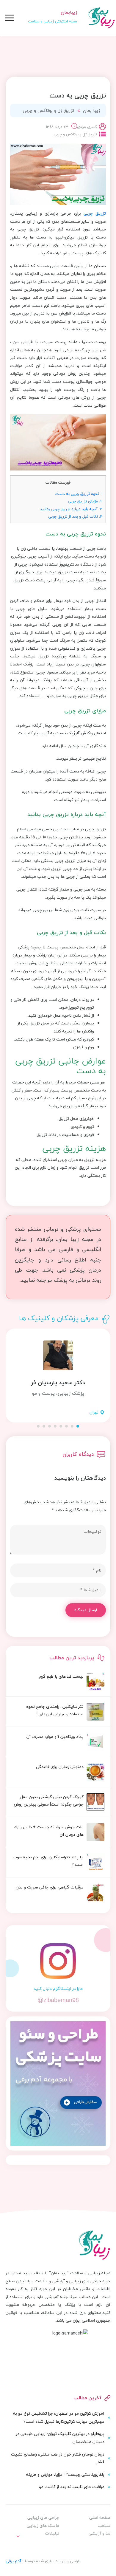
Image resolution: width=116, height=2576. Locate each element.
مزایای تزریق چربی (85, 501)
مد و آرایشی (99, 2533)
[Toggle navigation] (10, 18)
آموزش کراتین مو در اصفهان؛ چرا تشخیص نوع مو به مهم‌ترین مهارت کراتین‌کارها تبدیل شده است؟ (59, 2417)
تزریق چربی (95, 213)
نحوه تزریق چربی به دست (79, 494)
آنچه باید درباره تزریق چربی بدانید (71, 509)
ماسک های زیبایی (43, 2525)
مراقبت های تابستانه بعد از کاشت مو (72, 2487)
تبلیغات (52, 2533)
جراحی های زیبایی (43, 2517)
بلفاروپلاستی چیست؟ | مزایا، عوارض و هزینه (65, 2474)
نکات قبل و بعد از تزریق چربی (75, 516)
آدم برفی (13, 2561)
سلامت (104, 2525)
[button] (78, 1426)
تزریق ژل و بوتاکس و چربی (48, 110)
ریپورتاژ (46, 2546)
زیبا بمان (91, 110)
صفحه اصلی (100, 2517)
